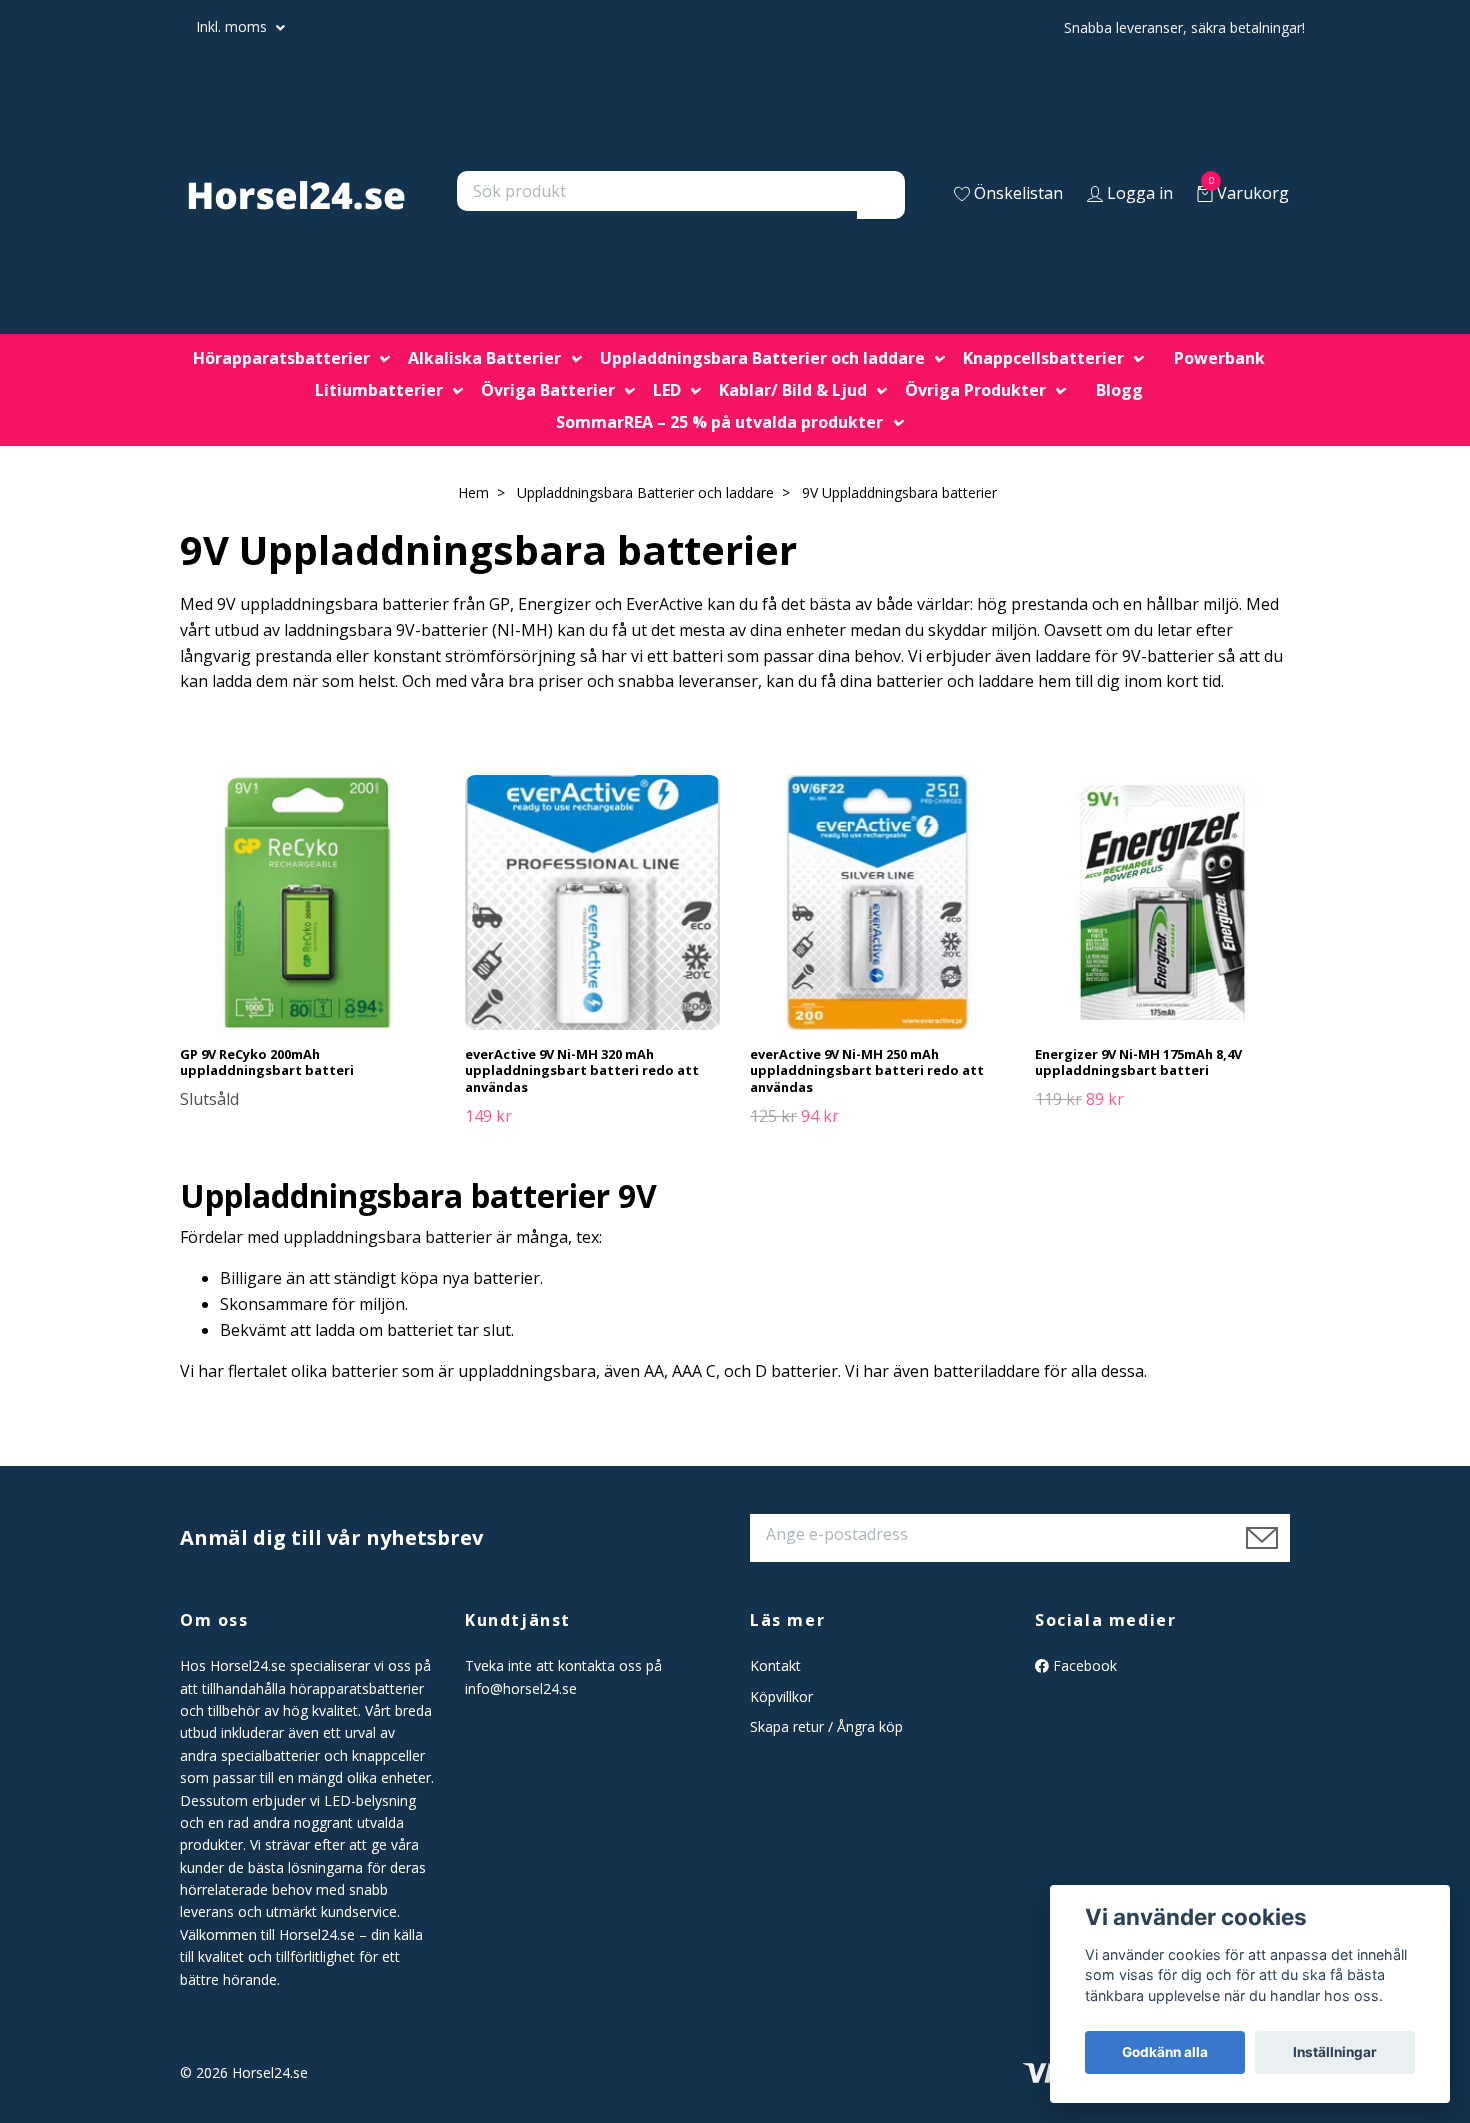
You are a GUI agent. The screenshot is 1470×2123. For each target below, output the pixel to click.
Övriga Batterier (548, 390)
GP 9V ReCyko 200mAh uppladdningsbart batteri (267, 1062)
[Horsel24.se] (296, 195)
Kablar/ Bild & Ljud (793, 390)
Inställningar (1335, 2052)
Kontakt (775, 1665)
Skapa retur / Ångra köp (826, 1726)
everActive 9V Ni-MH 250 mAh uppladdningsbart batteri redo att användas (867, 1070)
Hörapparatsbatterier (281, 358)
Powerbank (1219, 358)
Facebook (1083, 1665)
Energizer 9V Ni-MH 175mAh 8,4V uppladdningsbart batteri (1138, 1062)
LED (667, 390)
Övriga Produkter (975, 390)
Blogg (1119, 390)
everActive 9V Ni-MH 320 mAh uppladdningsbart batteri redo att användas (582, 1070)
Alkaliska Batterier (484, 358)
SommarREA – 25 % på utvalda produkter (719, 422)
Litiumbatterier (379, 390)
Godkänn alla (1165, 2052)
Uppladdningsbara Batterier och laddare (762, 358)
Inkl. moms (233, 26)
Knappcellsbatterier (1043, 358)
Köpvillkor (781, 1696)
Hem (473, 492)
